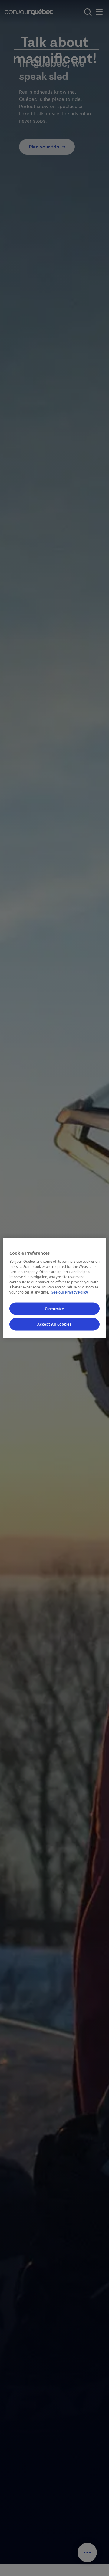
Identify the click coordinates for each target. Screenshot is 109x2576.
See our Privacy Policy (70, 1292)
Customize (54, 1309)
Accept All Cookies (54, 1324)
